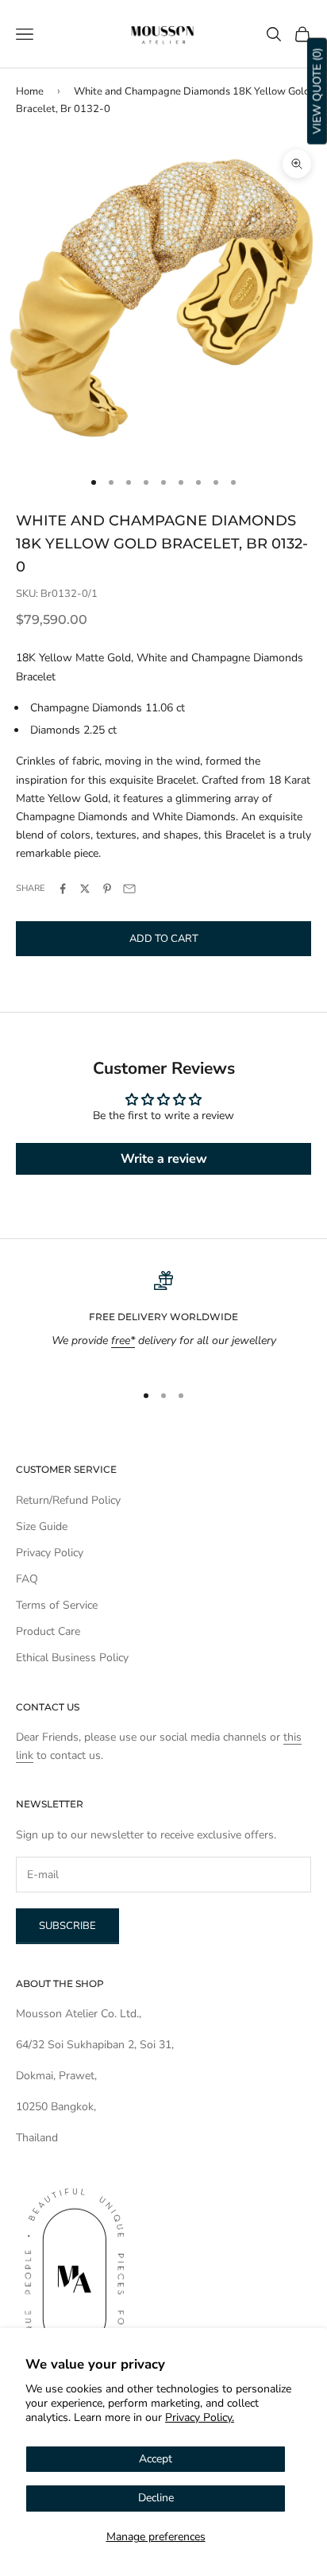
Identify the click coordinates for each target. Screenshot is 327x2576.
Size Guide (42, 1526)
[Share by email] (129, 889)
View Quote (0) (317, 91)
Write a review (164, 1159)
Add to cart (164, 939)
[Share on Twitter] (85, 889)
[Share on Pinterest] (107, 889)
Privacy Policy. (200, 2417)
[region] (163, 1320)
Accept (156, 2459)
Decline (156, 2498)
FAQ (27, 1579)
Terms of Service (57, 1605)
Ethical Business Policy (72, 1658)
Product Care (48, 1631)
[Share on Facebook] (63, 889)
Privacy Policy (50, 1553)
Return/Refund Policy (68, 1500)
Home (30, 91)
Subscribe (67, 1926)
